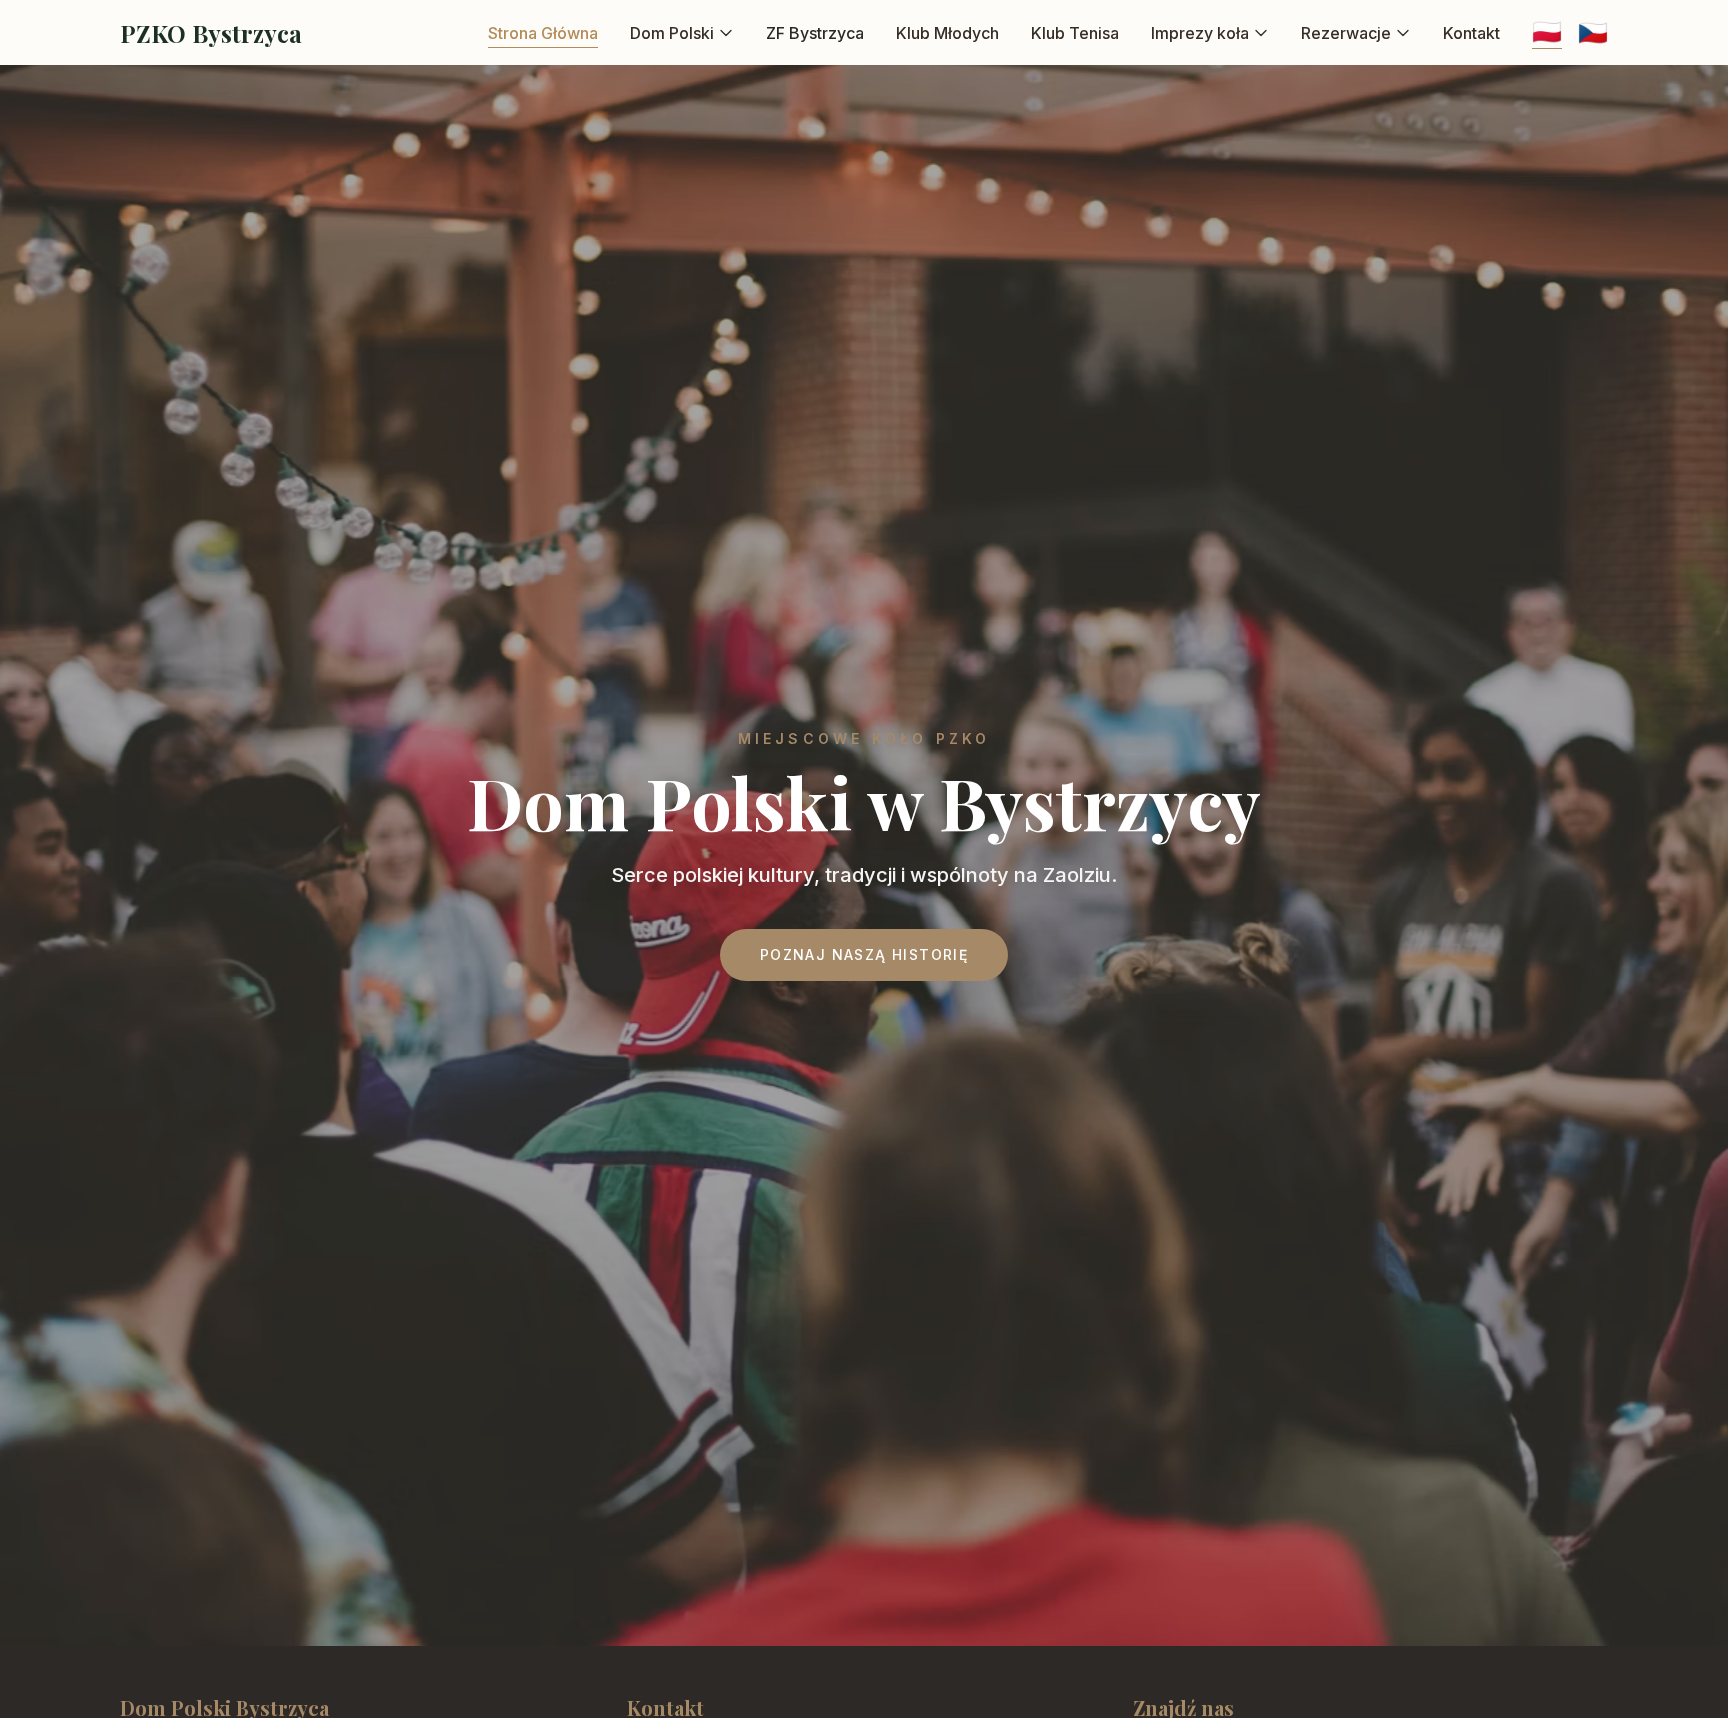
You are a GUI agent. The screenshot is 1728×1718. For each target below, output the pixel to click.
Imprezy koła (1200, 33)
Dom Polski (672, 33)
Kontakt (1471, 33)
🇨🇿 (1593, 32)
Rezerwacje (1346, 33)
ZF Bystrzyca (815, 33)
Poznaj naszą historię (864, 954)
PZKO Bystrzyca (211, 33)
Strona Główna (543, 33)
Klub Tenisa (1075, 33)
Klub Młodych (947, 33)
